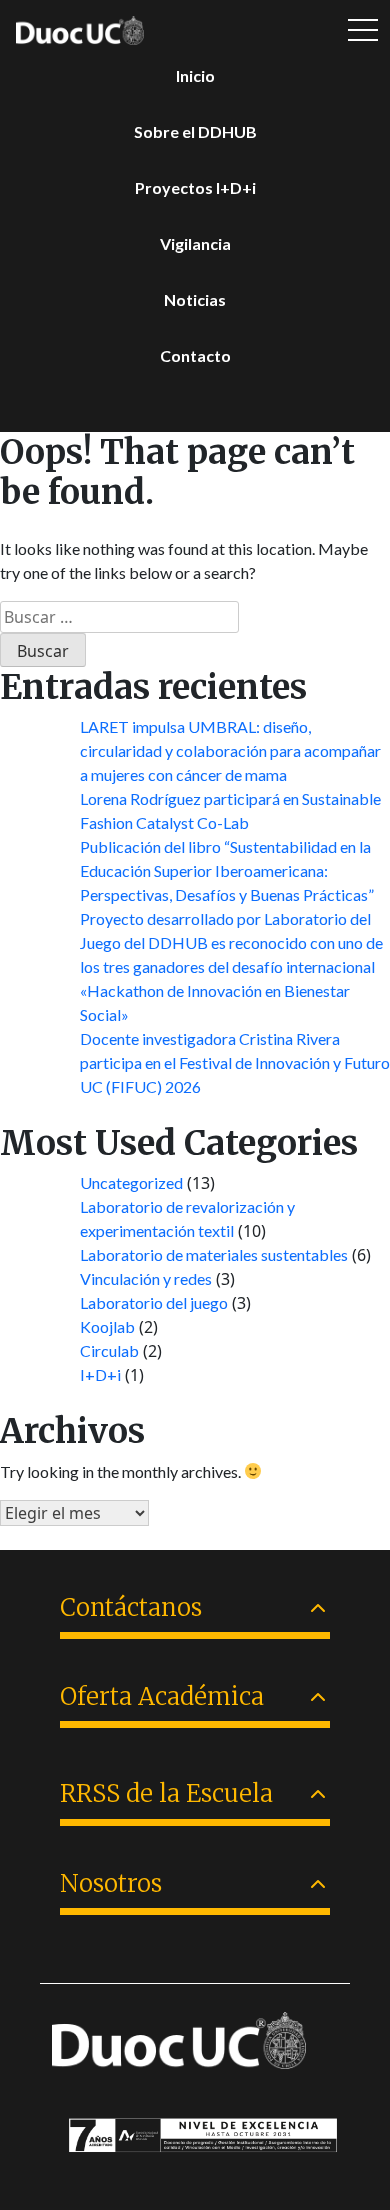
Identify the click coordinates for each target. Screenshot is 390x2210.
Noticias (195, 299)
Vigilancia (195, 243)
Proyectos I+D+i (195, 187)
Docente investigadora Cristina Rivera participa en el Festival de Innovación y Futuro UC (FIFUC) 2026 (235, 1062)
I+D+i (100, 1374)
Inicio (195, 75)
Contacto (195, 355)
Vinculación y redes (146, 1278)
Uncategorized (131, 1182)
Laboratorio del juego (154, 1302)
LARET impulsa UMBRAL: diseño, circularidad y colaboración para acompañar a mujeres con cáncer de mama (230, 750)
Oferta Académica (162, 1696)
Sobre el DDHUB (195, 131)
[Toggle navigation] (363, 30)
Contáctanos (131, 1607)
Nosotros (111, 1883)
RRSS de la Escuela (166, 1793)
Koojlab (107, 1326)
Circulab (109, 1350)
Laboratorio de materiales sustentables (214, 1254)
